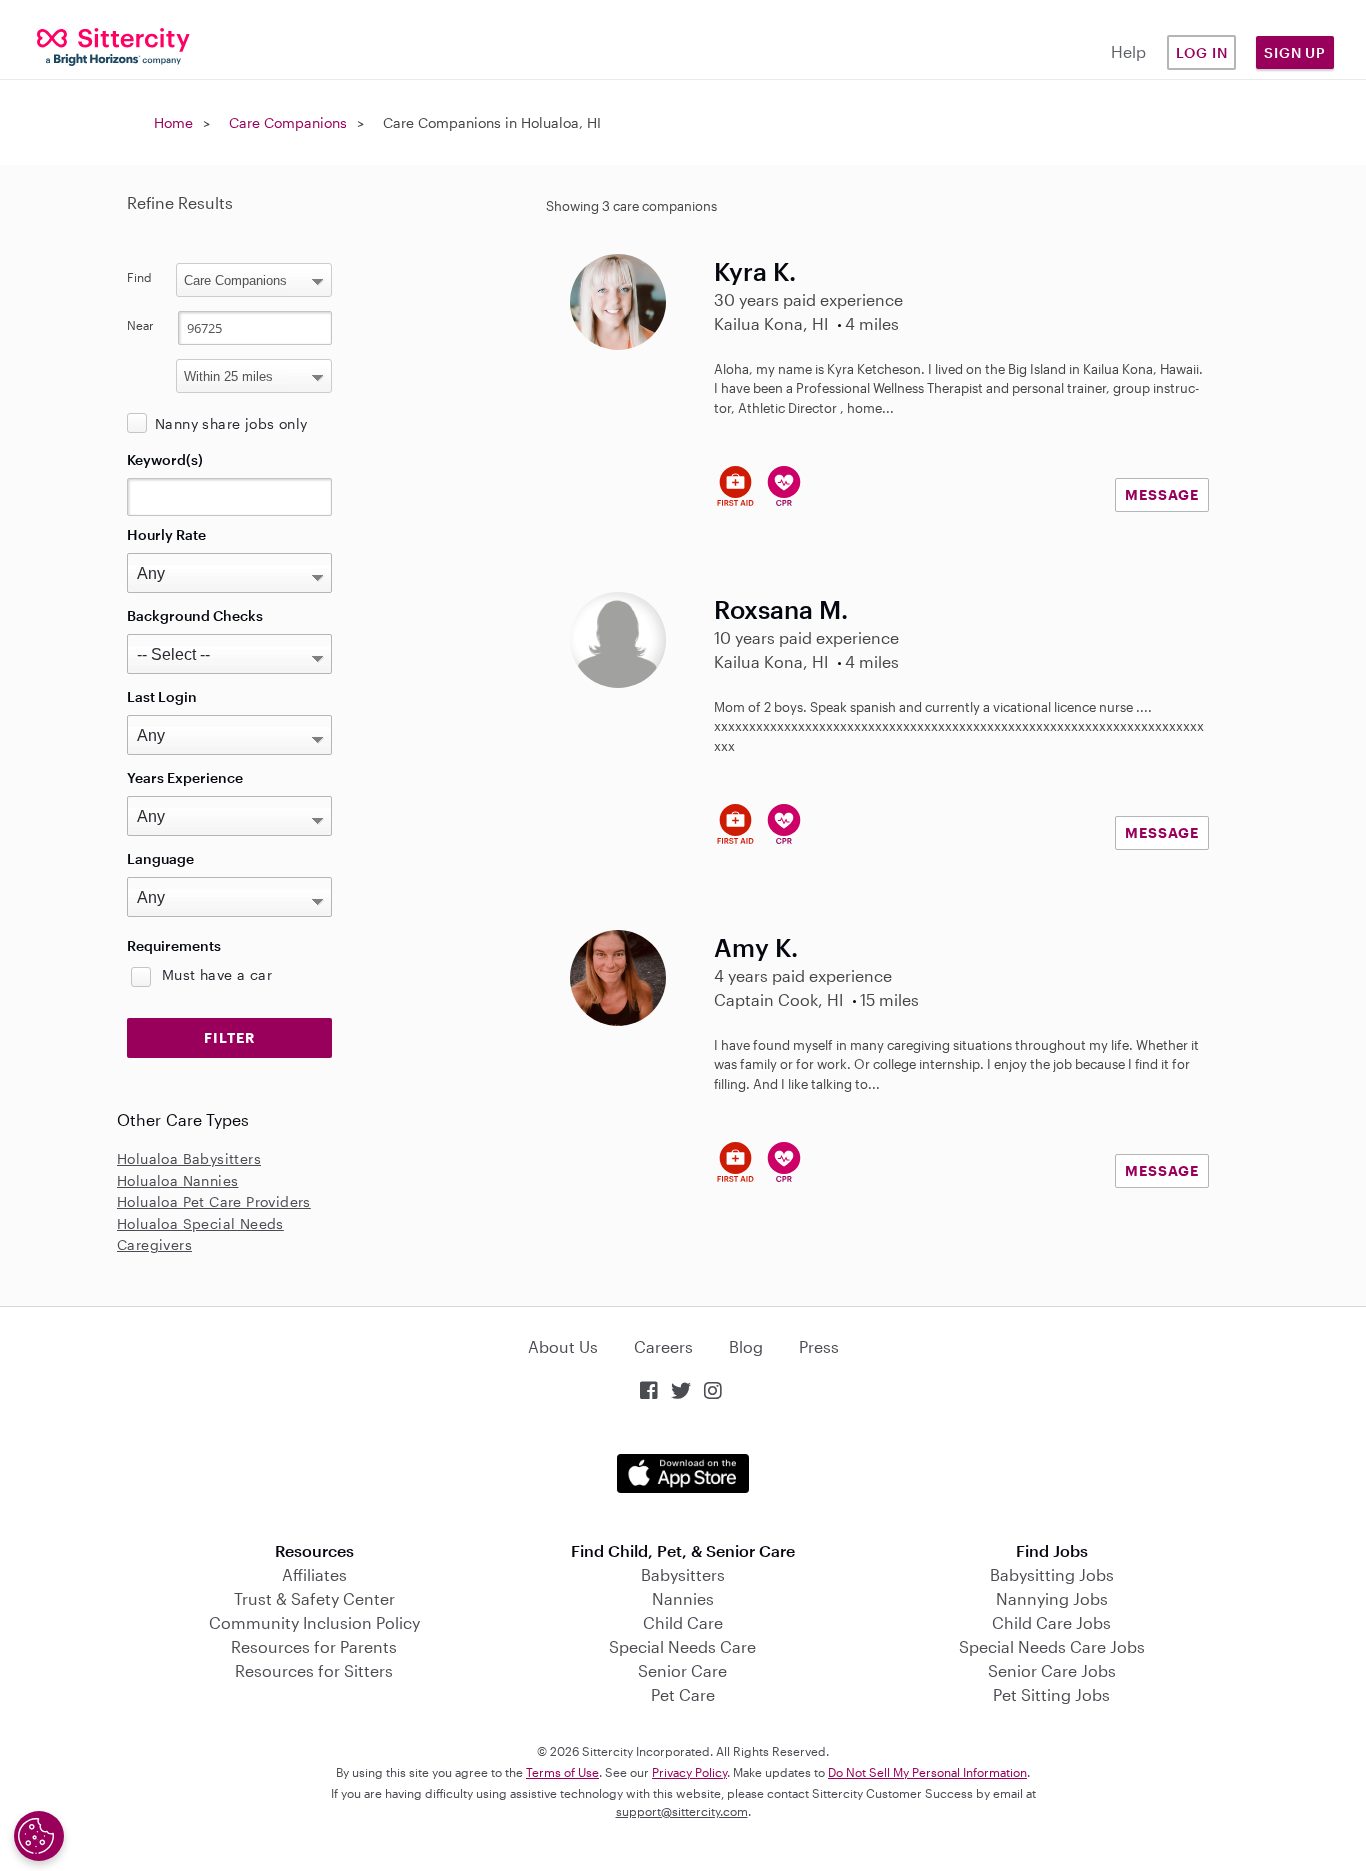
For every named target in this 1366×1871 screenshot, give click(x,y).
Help (1128, 51)
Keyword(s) (165, 459)
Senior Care (682, 1670)
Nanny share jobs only (231, 423)
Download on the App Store (683, 1473)
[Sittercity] (114, 45)
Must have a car (217, 974)
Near (140, 325)
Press (819, 1346)
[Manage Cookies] (39, 1836)
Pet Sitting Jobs (1051, 1694)
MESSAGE (1162, 494)
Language (160, 858)
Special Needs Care (682, 1646)
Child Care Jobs (1051, 1622)
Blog (746, 1346)
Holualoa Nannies (177, 1180)
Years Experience (185, 777)
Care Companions (288, 122)
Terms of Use (562, 1772)
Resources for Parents (314, 1646)
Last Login (162, 696)
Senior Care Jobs (1052, 1670)
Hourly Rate (166, 534)
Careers (663, 1346)
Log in (1202, 52)
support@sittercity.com (682, 1811)
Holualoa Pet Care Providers (214, 1201)
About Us (563, 1346)
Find (139, 277)
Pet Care (683, 1694)
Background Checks (195, 615)
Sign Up (1295, 52)
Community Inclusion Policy (314, 1622)
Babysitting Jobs (1052, 1574)
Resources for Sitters (314, 1670)
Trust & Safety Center (314, 1598)
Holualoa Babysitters (189, 1158)
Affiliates (314, 1574)
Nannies (683, 1598)
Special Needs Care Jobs (1052, 1646)
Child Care (683, 1622)
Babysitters (683, 1574)
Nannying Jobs (1052, 1598)
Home (173, 122)
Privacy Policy (689, 1772)
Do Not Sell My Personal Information (927, 1772)
